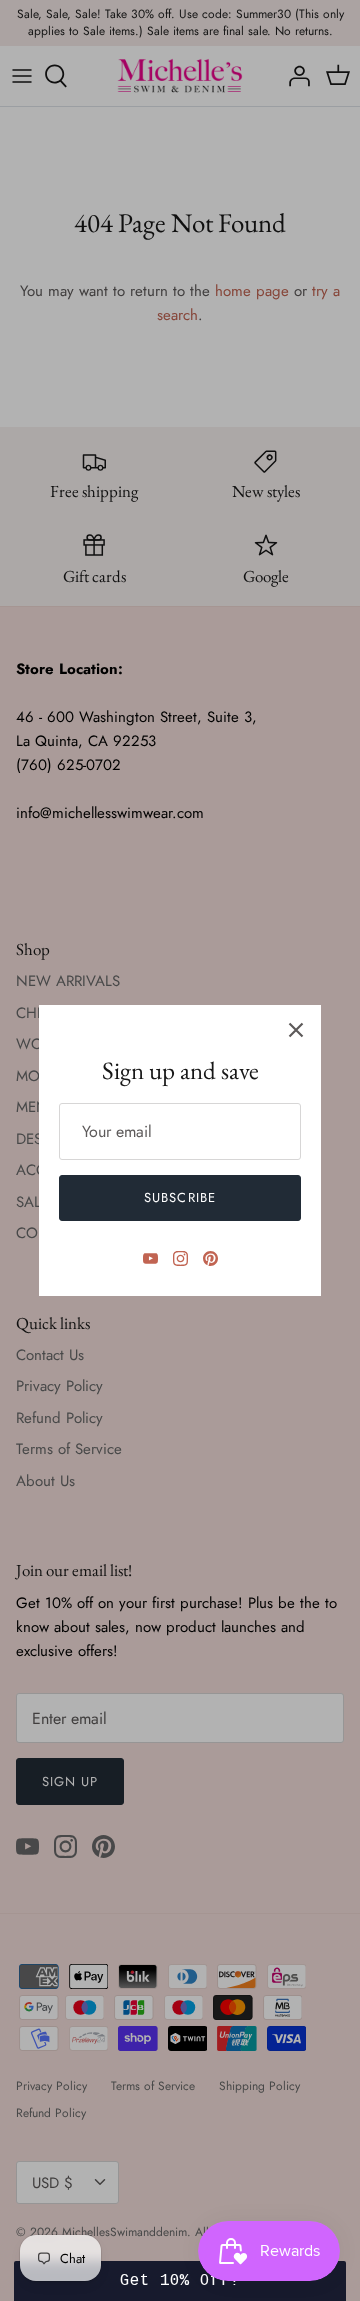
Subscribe (179, 1197)
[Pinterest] (210, 1258)
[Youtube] (150, 1258)
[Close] (296, 1030)
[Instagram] (180, 1258)
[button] (179, 2281)
